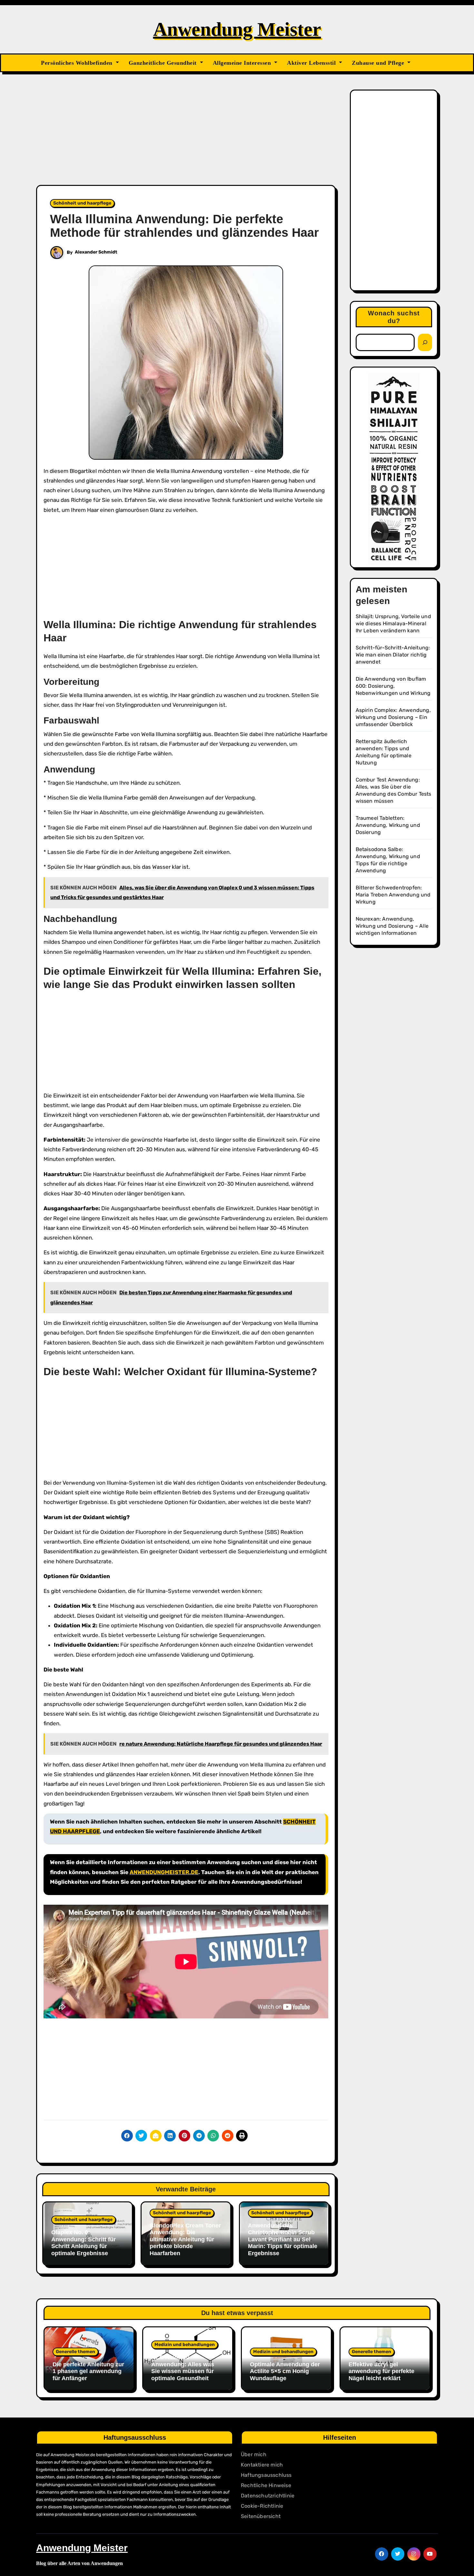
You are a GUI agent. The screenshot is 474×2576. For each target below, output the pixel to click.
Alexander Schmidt (96, 252)
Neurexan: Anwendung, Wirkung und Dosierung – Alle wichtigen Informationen (392, 926)
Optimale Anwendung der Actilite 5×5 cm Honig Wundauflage (285, 2371)
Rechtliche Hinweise (266, 2485)
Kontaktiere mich (262, 2465)
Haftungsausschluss (266, 2475)
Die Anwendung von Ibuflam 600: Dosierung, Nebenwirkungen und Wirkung (393, 686)
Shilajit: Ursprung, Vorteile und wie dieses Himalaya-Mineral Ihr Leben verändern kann (393, 623)
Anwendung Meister (237, 29)
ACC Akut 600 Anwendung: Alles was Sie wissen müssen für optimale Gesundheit (183, 2368)
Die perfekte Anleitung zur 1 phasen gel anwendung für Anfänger (88, 2371)
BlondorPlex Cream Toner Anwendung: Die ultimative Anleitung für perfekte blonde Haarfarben (185, 2239)
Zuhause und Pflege (379, 63)
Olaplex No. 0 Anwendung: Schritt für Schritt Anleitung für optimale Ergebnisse (84, 2243)
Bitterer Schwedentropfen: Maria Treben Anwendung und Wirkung (393, 895)
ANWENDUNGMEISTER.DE (164, 1872)
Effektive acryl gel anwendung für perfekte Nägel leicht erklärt (381, 2371)
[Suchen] (425, 342)
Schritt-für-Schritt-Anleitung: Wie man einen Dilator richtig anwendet (393, 655)
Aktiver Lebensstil (312, 63)
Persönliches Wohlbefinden (78, 63)
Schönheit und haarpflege (82, 203)
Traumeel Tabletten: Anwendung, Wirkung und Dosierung (388, 825)
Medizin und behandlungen (185, 2345)
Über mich (254, 2454)
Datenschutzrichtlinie (268, 2496)
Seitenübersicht (261, 2516)
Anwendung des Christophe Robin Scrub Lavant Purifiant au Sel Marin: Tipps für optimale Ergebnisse (283, 2239)
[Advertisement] (187, 137)
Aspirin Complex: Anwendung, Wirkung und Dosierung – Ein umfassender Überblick (393, 717)
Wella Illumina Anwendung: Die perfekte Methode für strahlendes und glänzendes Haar (184, 226)
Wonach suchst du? (394, 317)
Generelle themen (75, 2352)
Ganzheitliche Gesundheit (164, 63)
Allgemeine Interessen (243, 63)
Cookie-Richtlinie (262, 2506)
